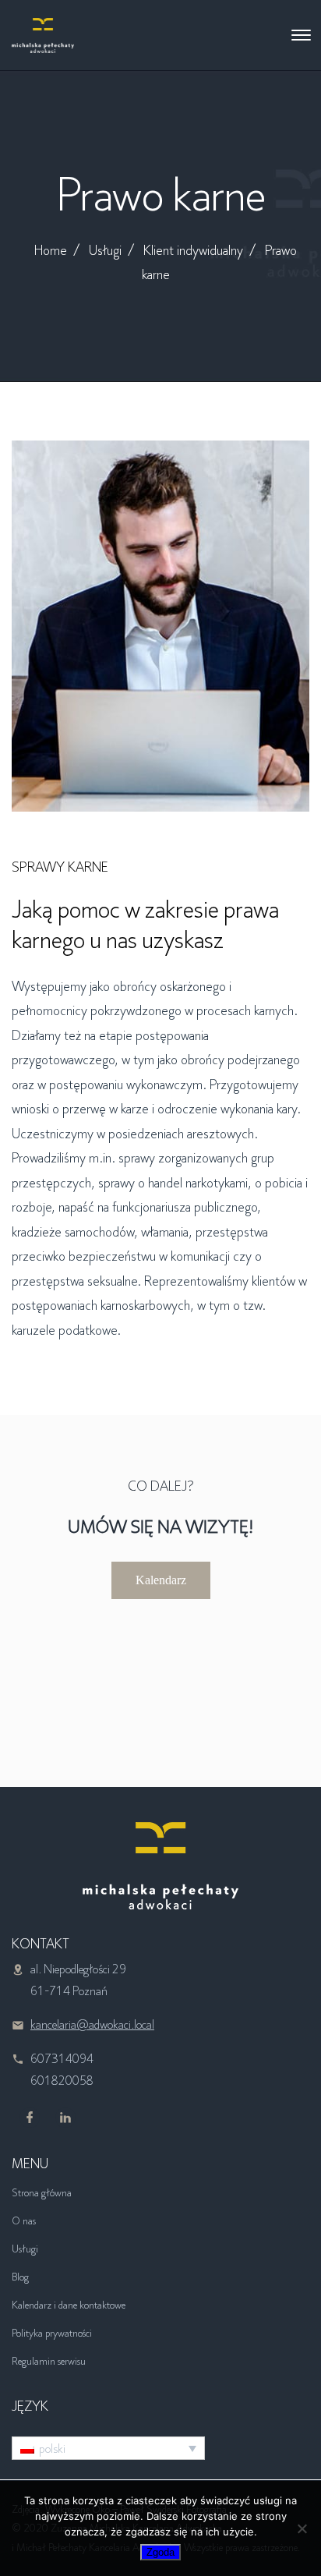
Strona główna (42, 2192)
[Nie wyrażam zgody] (302, 2528)
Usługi (105, 250)
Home (51, 250)
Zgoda (160, 2552)
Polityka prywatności (52, 2333)
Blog (20, 2277)
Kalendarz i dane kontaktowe (69, 2305)
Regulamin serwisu (49, 2361)
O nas (24, 2220)
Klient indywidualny (193, 250)
